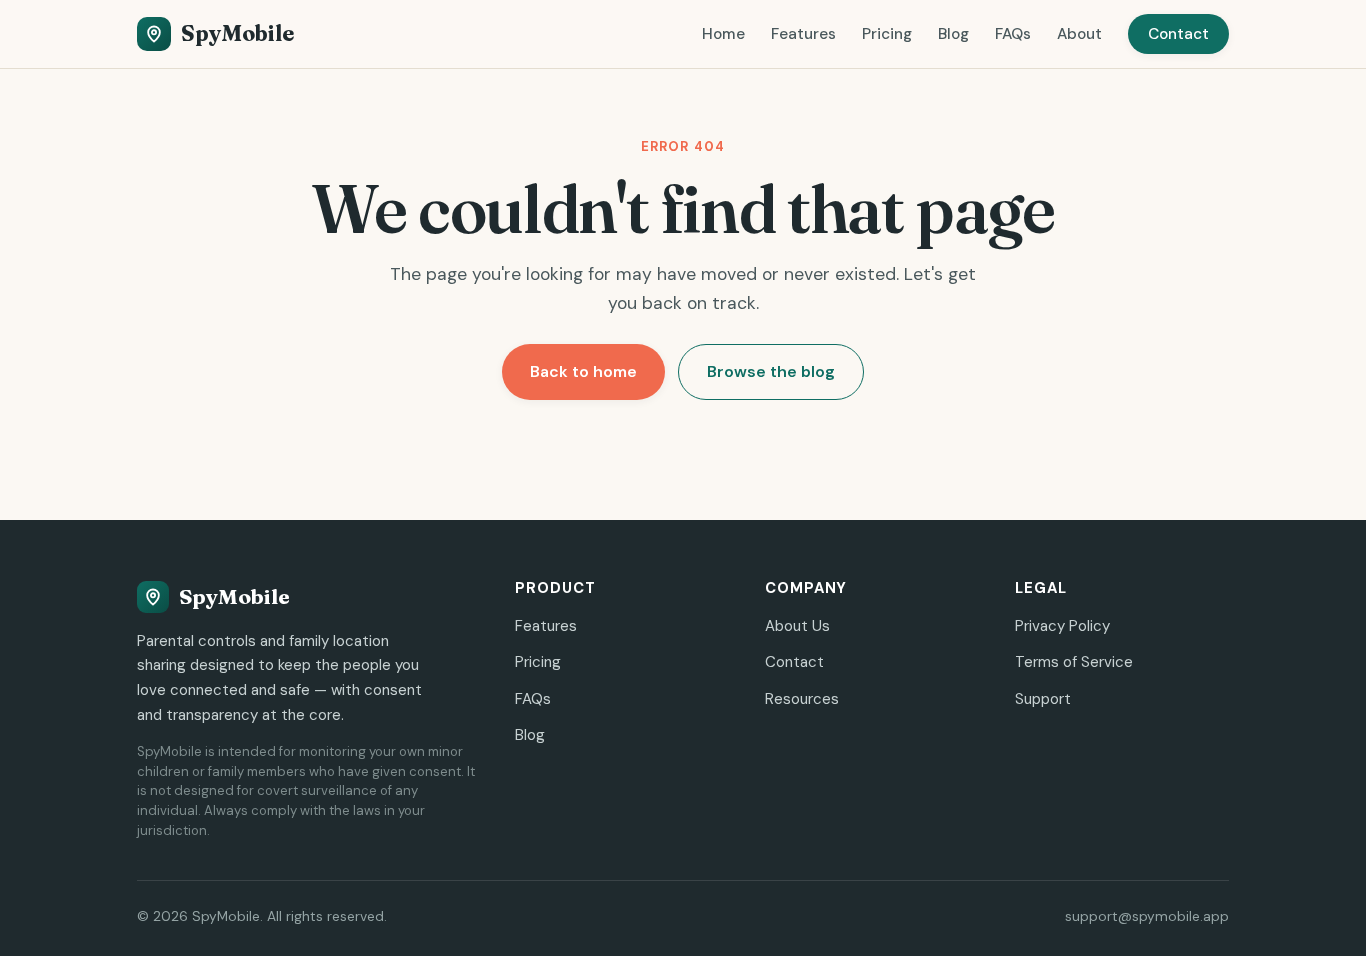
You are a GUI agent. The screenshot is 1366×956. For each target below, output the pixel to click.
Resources (802, 699)
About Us (797, 626)
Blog (953, 34)
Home (723, 34)
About (1079, 34)
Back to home (583, 371)
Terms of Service (1074, 662)
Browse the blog (771, 371)
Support (1043, 699)
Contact (1178, 34)
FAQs (1013, 34)
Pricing (887, 34)
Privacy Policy (1062, 626)
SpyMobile (237, 33)
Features (803, 34)
